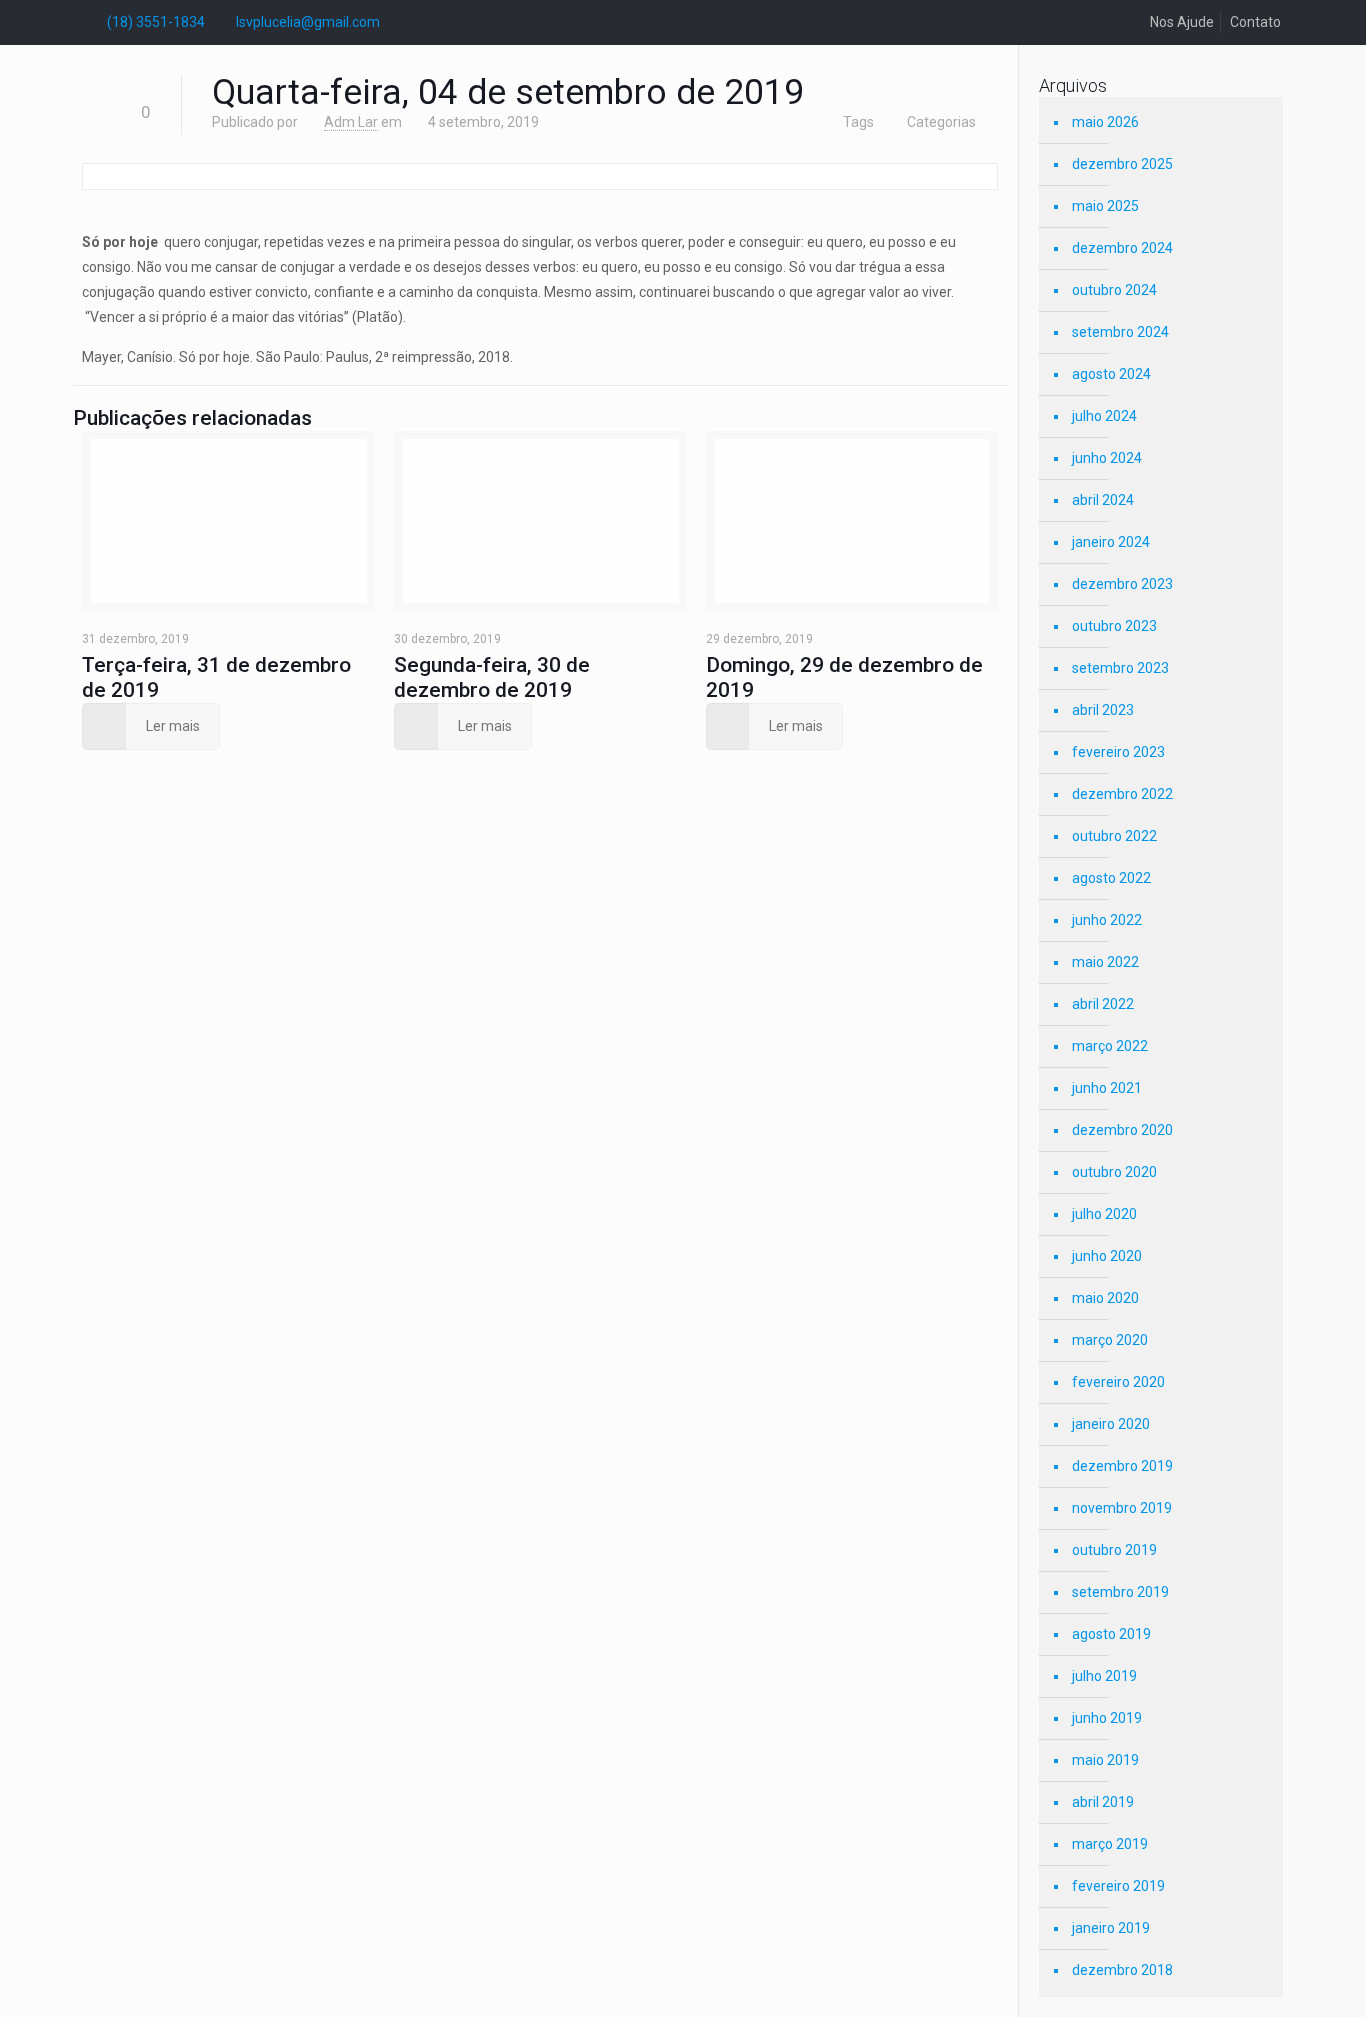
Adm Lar (351, 122)
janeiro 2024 (1111, 542)
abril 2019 (1103, 1802)
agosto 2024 (1111, 374)
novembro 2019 (1122, 1508)
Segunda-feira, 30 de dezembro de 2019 (492, 677)
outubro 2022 (1114, 836)
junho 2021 (1107, 1088)
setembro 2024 (1120, 332)
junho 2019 (1107, 1718)
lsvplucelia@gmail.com (308, 22)
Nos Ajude (1182, 22)
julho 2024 (1104, 416)
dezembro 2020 (1122, 1130)
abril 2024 (1103, 500)
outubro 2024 (1114, 290)
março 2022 (1110, 1046)
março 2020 (1110, 1340)
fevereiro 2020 (1118, 1382)
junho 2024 (1107, 458)
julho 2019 (1104, 1676)
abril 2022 (1103, 1004)
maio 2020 (1105, 1298)
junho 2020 (1107, 1256)
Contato (1255, 22)
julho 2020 (1104, 1214)
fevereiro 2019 (1118, 1886)
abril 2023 (1103, 710)
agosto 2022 (1111, 878)
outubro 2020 (1114, 1172)
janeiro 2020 (1111, 1424)
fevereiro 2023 (1118, 752)
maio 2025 (1105, 206)
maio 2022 (1105, 962)
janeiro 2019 (1111, 1928)
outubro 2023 (1114, 626)
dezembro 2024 (1122, 248)
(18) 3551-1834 (156, 22)
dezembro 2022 (1122, 794)
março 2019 (1110, 1844)
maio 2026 (1105, 122)
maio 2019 (1105, 1760)
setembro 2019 (1120, 1592)
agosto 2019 (1111, 1634)
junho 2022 (1107, 920)
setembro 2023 (1120, 668)
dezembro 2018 (1122, 1970)
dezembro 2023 (1122, 584)
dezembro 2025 (1122, 164)
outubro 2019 (1114, 1550)
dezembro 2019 (1122, 1466)
